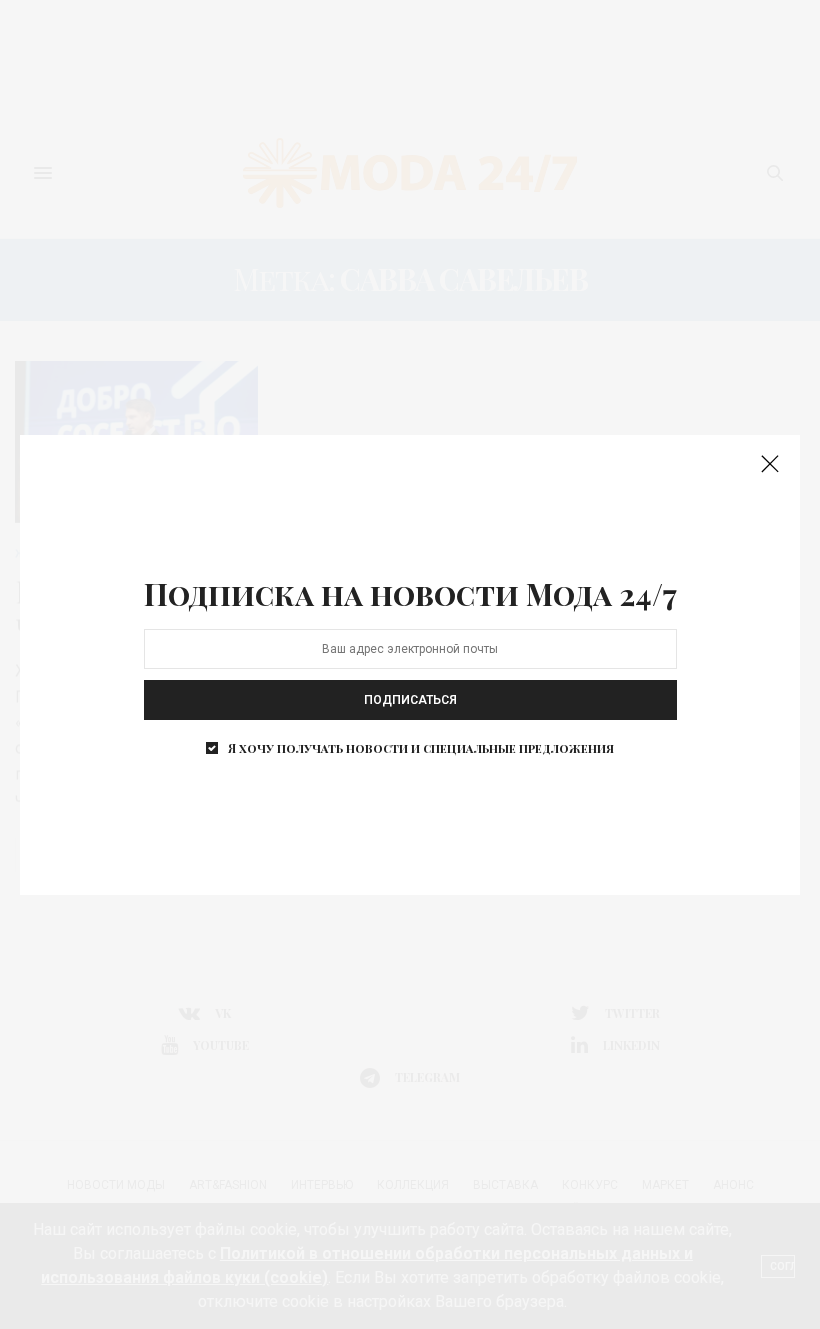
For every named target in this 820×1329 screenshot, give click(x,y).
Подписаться (410, 700)
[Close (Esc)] (770, 465)
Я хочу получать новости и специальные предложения (421, 748)
